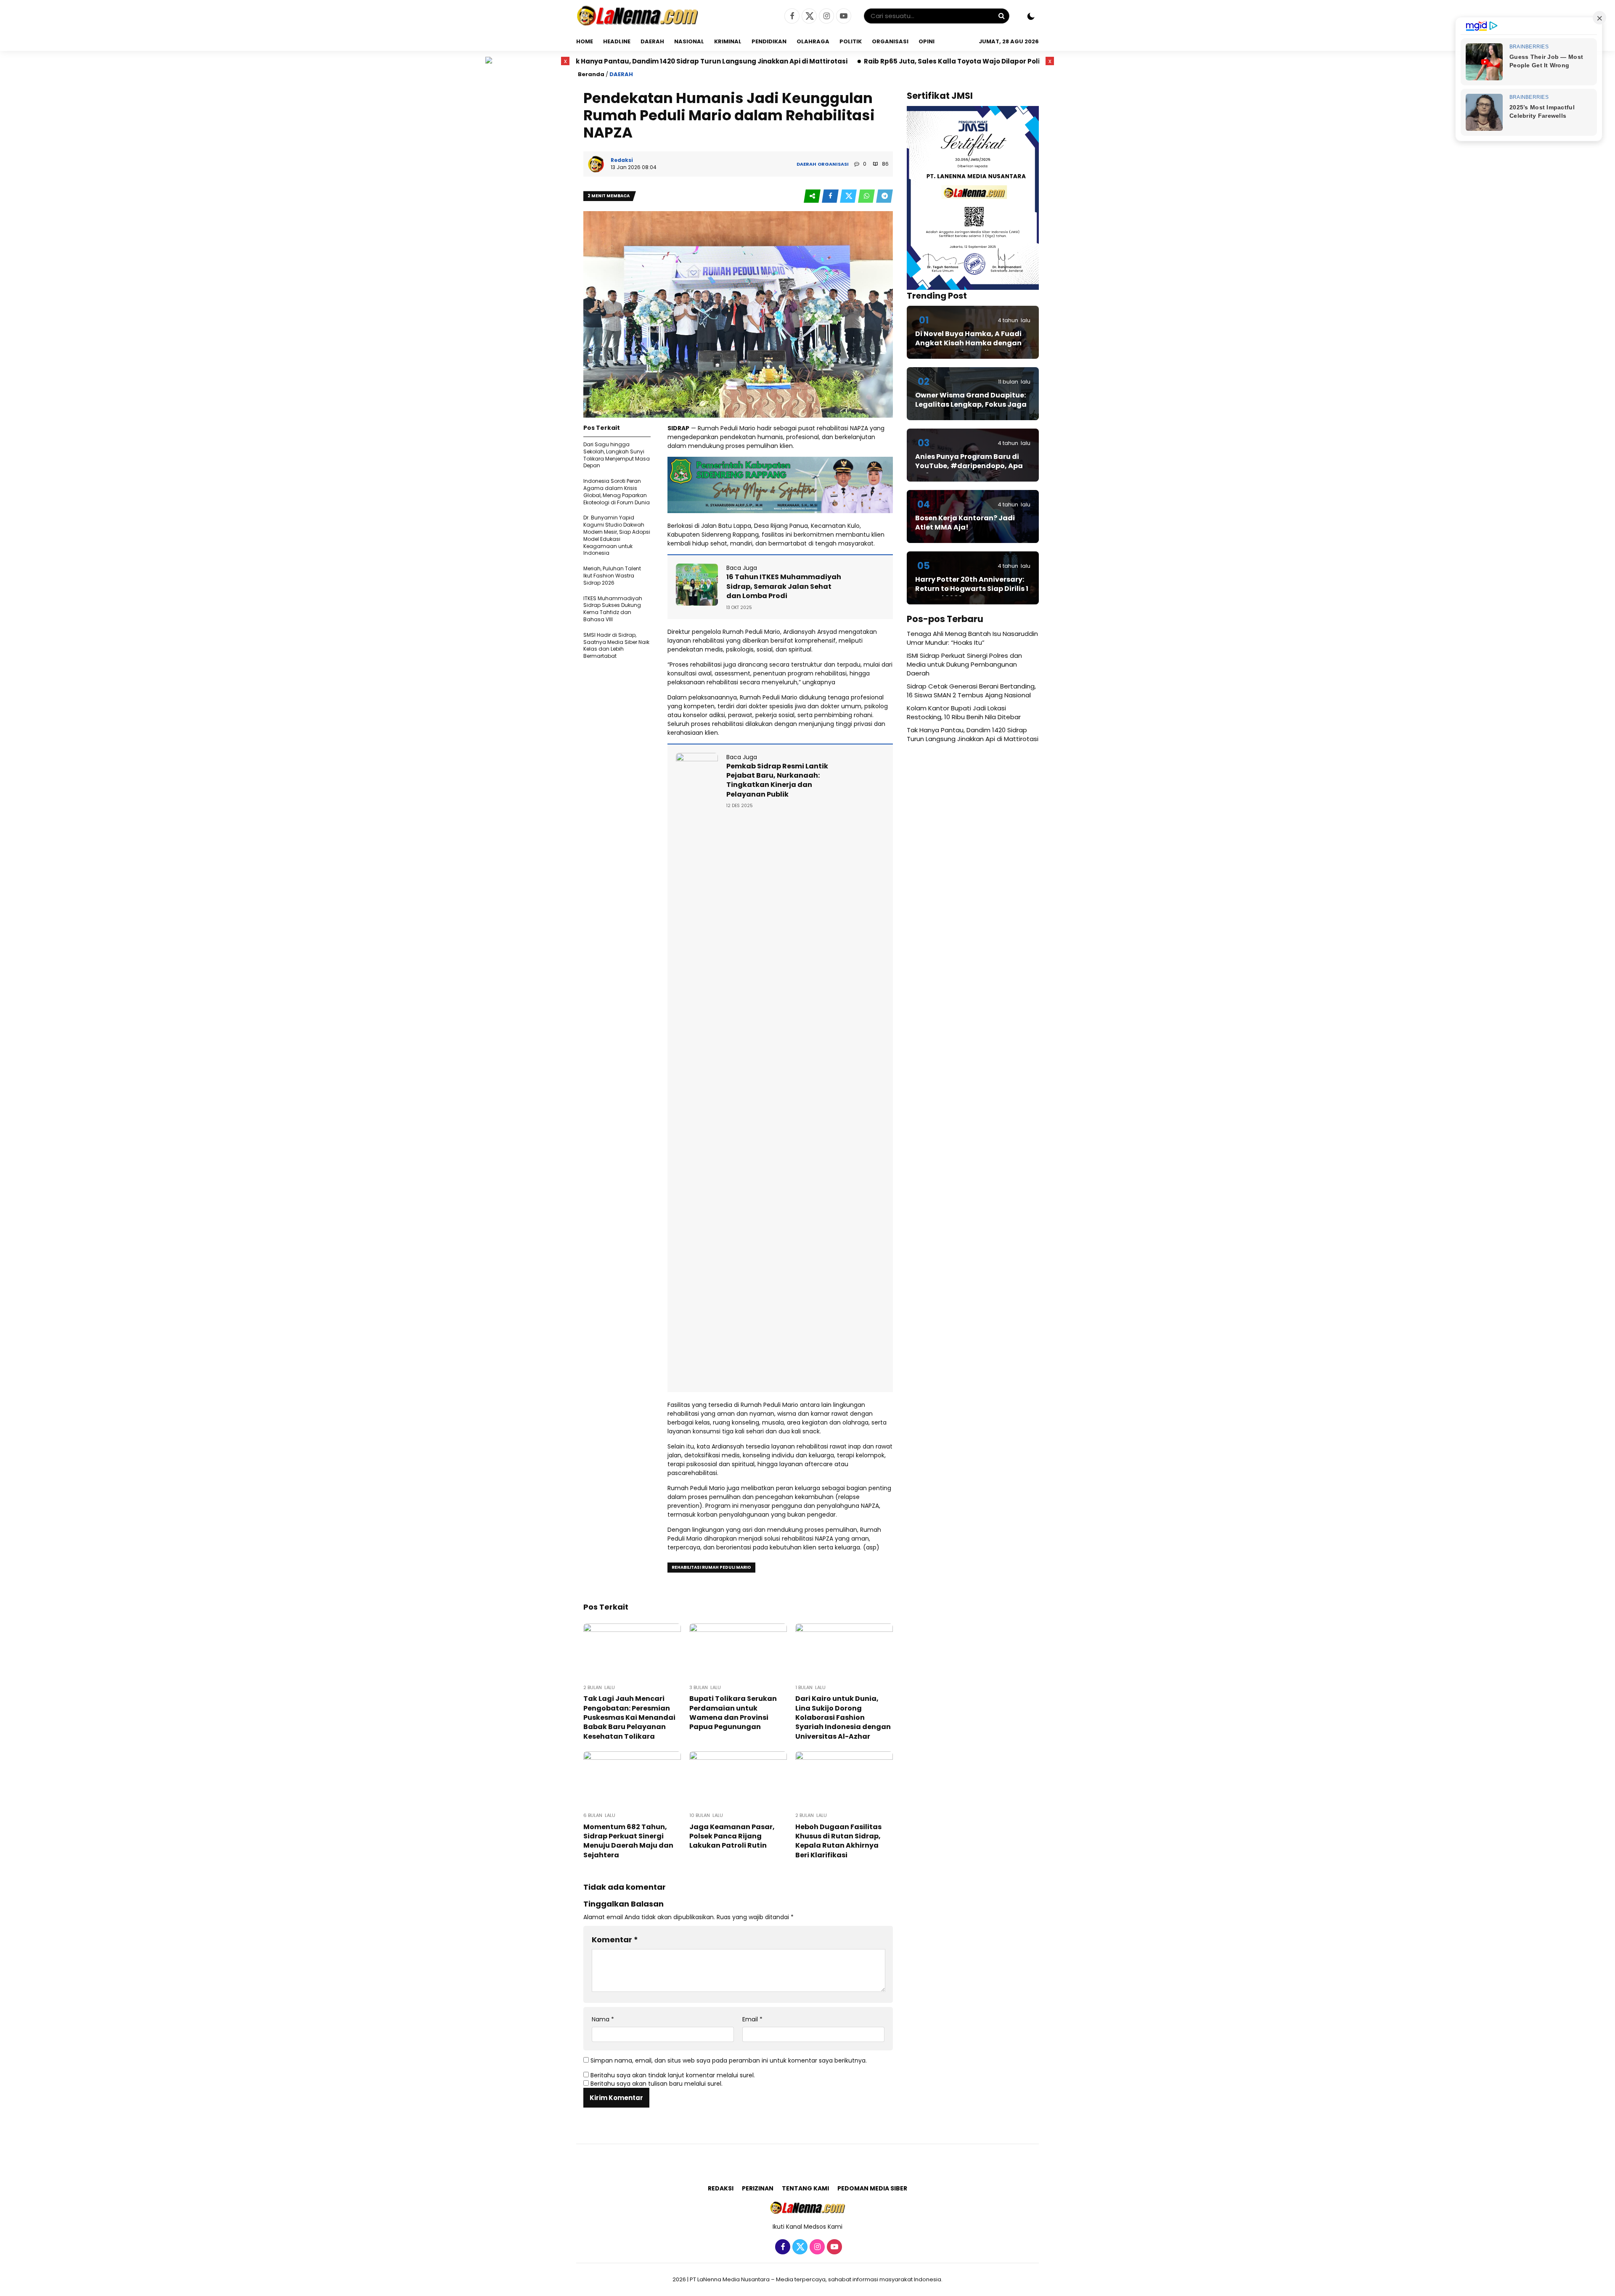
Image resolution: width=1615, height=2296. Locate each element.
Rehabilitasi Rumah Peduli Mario (711, 1567)
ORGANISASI (890, 41)
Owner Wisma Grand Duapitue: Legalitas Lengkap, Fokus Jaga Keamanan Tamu (971, 405)
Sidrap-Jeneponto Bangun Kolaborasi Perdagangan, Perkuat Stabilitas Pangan (1000, 61)
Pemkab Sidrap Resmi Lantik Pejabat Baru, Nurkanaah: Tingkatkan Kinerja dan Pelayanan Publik (777, 780)
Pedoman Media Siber (872, 2188)
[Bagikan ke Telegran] (884, 196)
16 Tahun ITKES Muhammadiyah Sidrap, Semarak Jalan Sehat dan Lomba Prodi (784, 586)
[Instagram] (825, 16)
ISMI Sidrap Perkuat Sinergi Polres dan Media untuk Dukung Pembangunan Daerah (964, 664)
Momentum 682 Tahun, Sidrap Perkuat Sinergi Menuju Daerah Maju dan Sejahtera (628, 1841)
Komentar (615, 1940)
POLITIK (851, 41)
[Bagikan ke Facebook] (831, 196)
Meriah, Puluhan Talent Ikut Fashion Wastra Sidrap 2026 (612, 576)
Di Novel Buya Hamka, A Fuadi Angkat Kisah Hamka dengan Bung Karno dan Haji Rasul (968, 343)
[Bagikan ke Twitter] (849, 196)
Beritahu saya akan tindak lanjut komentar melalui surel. (673, 2075)
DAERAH (652, 41)
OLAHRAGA (813, 41)
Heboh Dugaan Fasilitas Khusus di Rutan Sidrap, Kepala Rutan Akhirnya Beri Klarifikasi (838, 1841)
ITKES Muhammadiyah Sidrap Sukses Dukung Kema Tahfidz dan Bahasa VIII (613, 609)
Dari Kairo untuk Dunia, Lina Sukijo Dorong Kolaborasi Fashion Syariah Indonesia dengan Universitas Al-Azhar (843, 1717)
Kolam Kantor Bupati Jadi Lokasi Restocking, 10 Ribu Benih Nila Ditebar (964, 712)
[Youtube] (843, 16)
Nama (603, 2019)
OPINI (927, 41)
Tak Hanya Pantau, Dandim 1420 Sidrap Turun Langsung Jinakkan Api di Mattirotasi (973, 734)
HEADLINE (617, 41)
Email (752, 2019)
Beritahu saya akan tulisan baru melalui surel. (657, 2084)
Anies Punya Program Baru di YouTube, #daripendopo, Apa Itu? (969, 466)
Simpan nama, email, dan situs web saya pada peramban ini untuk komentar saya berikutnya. (729, 2060)
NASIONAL (689, 41)
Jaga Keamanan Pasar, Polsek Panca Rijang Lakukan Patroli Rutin (732, 1836)
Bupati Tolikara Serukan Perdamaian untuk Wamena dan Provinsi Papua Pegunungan (733, 1713)
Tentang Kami (805, 2188)
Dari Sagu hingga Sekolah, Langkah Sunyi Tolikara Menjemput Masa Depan (617, 455)
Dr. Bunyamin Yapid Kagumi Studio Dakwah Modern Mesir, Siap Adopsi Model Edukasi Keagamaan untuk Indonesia (617, 535)
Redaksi (721, 2188)
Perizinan (758, 2188)
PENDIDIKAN (769, 41)
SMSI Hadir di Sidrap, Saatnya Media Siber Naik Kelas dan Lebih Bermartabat (616, 645)
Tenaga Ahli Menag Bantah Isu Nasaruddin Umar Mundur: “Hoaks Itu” (972, 638)
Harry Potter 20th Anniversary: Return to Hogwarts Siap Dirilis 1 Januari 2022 (972, 589)
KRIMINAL (728, 41)
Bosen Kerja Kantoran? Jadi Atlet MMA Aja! (965, 523)
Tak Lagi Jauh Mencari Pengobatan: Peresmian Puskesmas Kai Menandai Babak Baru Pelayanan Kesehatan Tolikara (629, 1717)
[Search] (1001, 16)
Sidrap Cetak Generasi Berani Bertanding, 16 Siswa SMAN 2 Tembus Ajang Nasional (971, 691)
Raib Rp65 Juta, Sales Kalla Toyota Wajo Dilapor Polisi (758, 61)
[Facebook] (791, 16)
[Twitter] (808, 16)
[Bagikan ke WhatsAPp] (867, 196)
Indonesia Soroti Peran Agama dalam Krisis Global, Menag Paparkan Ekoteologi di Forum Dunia (617, 491)
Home (585, 41)
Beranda (591, 74)
